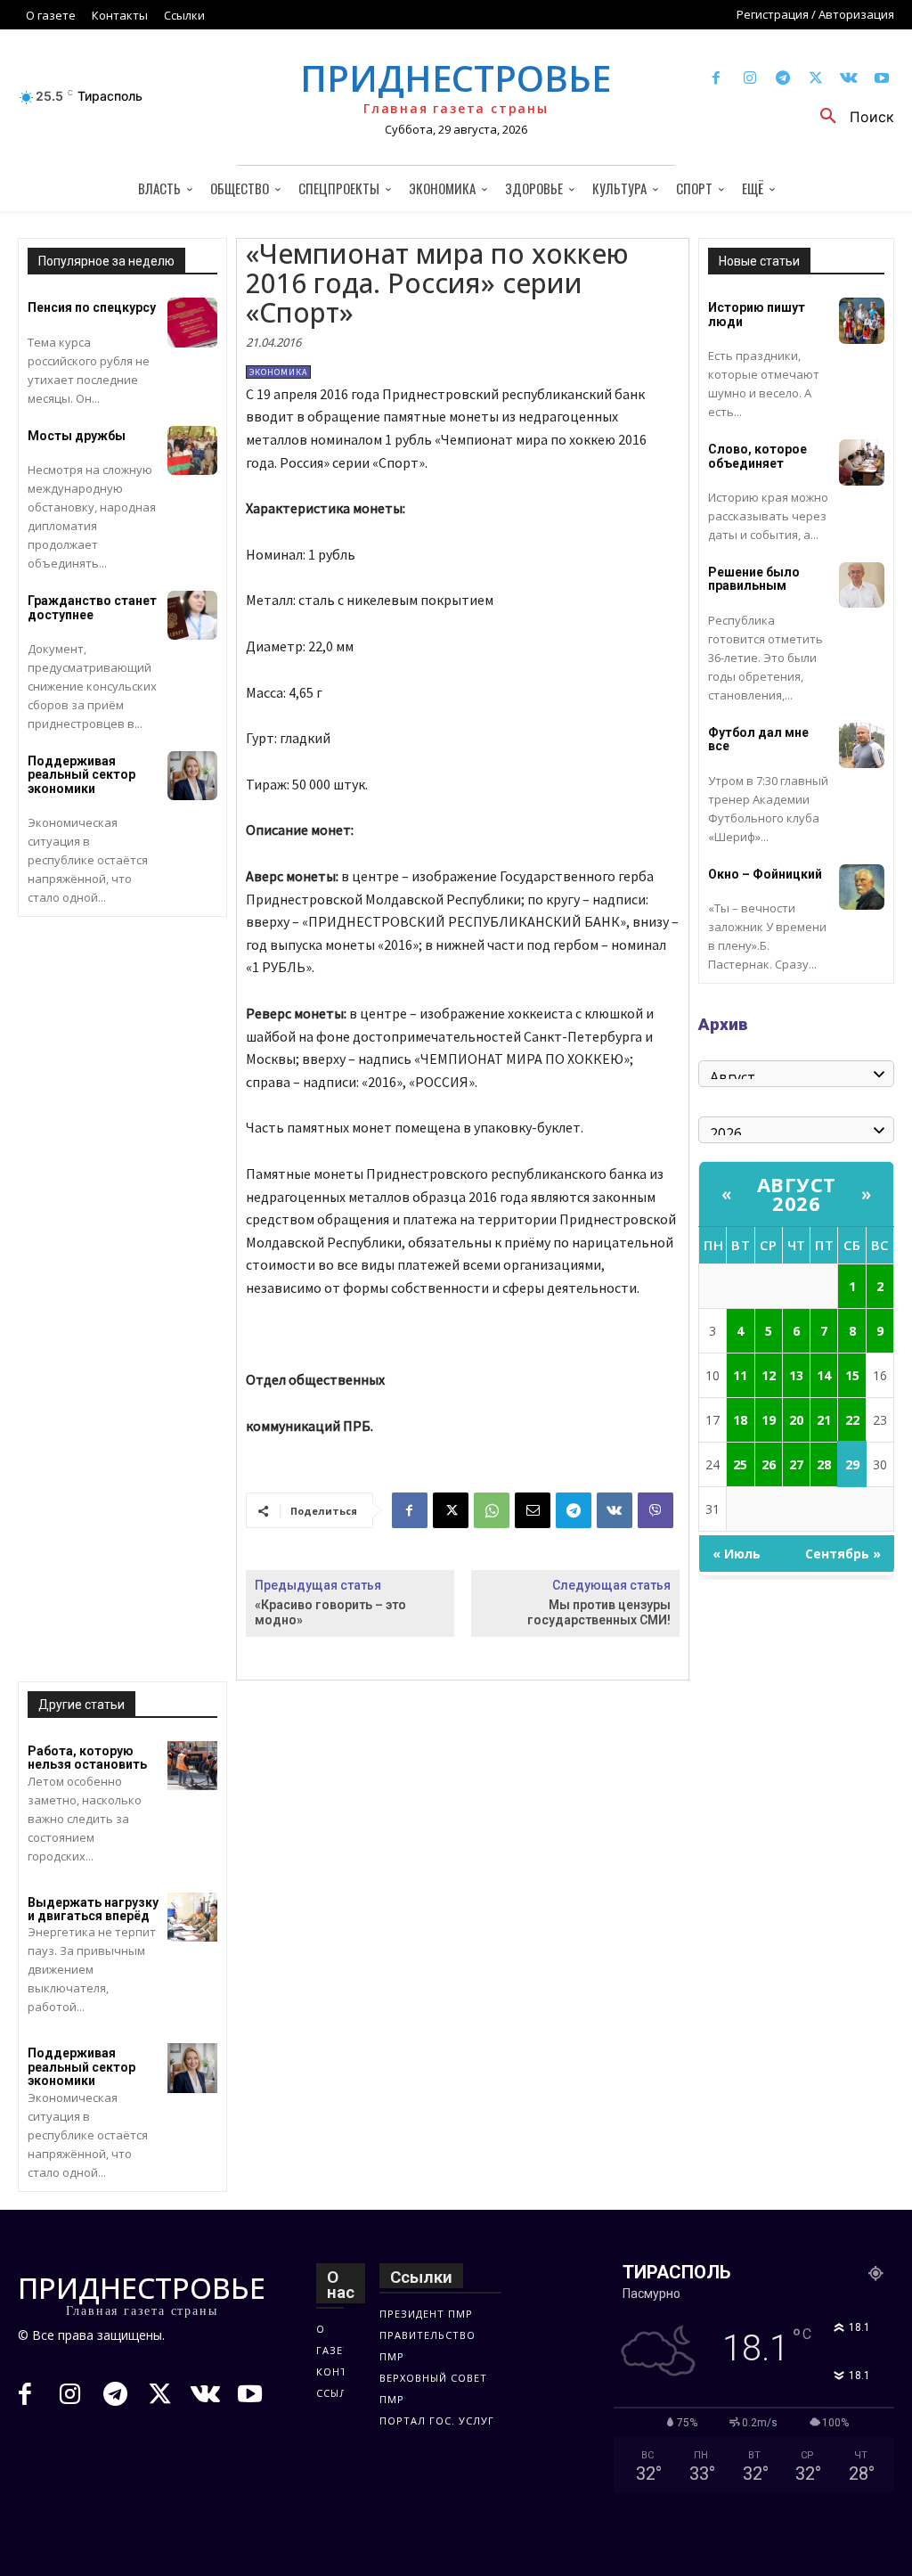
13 (796, 1375)
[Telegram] (782, 79)
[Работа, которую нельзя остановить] (192, 1766)
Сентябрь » (843, 1554)
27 (796, 1464)
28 (824, 1464)
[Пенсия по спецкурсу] (192, 322)
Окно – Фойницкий (765, 874)
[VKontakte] (849, 79)
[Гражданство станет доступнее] (192, 615)
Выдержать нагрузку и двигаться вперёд (93, 1909)
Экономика (278, 372)
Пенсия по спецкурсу (92, 307)
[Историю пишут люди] (862, 320)
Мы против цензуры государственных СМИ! (599, 1612)
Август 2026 (797, 1194)
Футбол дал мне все (758, 739)
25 (740, 1464)
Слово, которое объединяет (757, 456)
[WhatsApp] (492, 1510)
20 (796, 1420)
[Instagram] (749, 79)
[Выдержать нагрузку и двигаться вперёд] (192, 1917)
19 (769, 1420)
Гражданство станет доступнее (92, 607)
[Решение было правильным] (862, 585)
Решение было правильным (754, 579)
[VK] (615, 1510)
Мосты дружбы (77, 436)
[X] (815, 79)
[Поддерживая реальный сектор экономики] (192, 776)
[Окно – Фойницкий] (862, 887)
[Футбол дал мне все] (862, 745)
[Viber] (655, 1510)
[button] (851, 117)
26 (769, 1464)
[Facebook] (717, 79)
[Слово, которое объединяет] (862, 462)
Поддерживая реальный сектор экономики (81, 775)
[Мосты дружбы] (192, 450)
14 (824, 1375)
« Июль (737, 1554)
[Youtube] (882, 79)
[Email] (533, 1510)
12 (769, 1375)
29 (852, 1464)
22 (852, 1420)
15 (852, 1375)
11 (740, 1375)
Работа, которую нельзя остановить (87, 1758)
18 (740, 1420)
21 (824, 1420)
